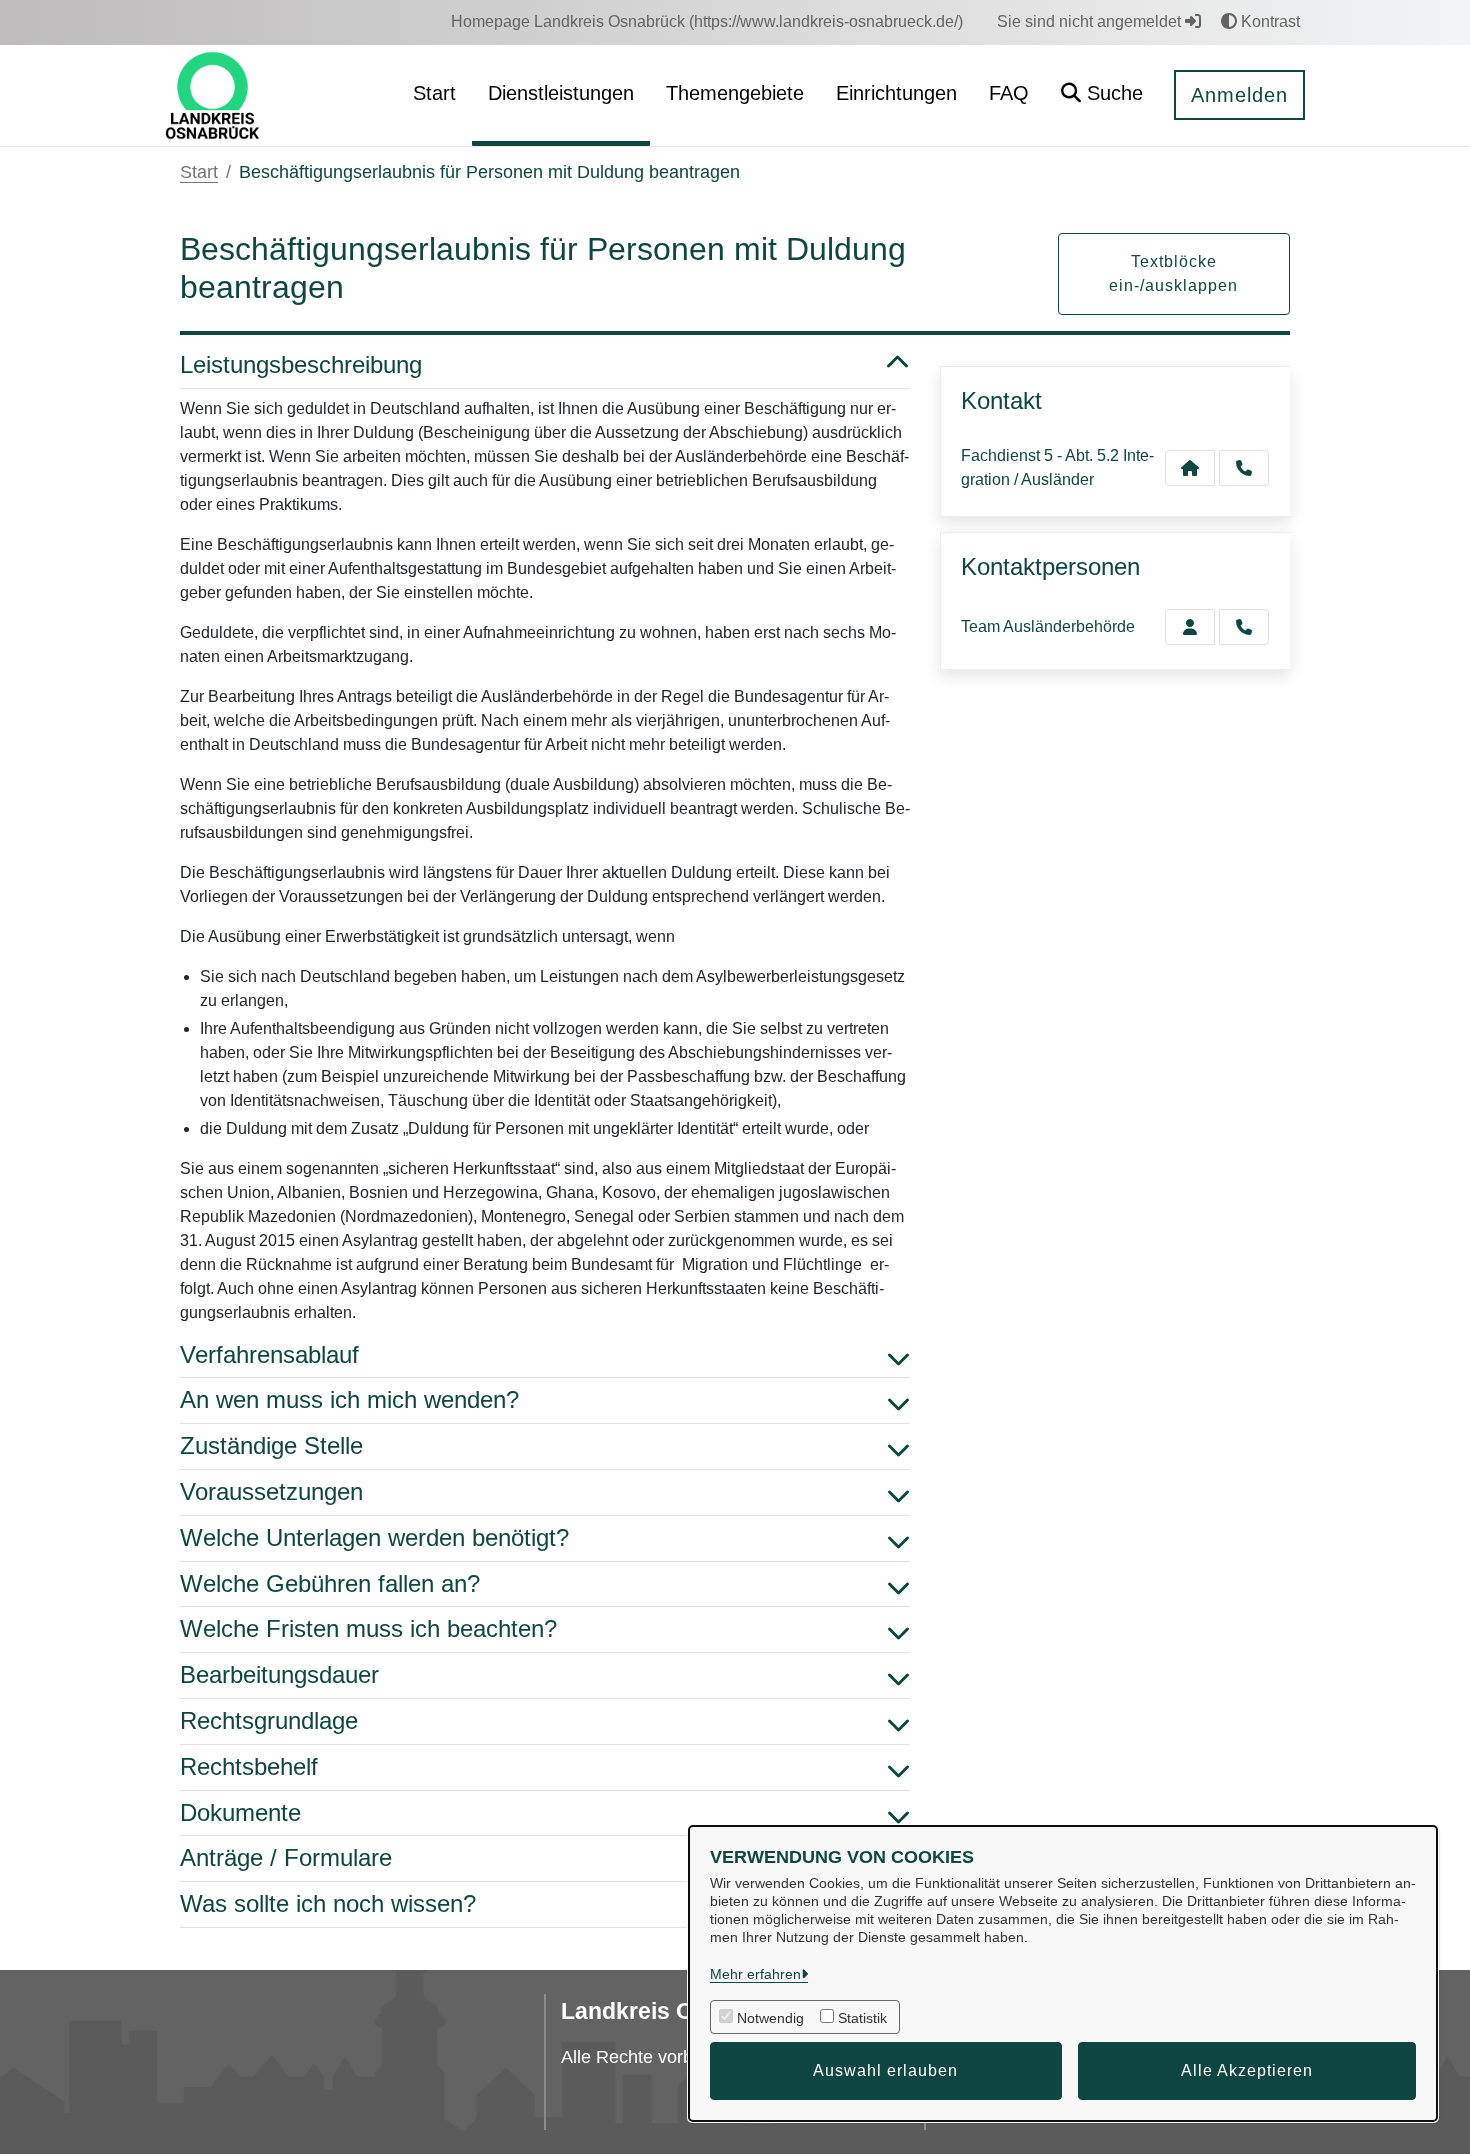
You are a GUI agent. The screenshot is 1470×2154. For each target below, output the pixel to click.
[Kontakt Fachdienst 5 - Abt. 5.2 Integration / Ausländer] (1190, 468)
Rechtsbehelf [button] (249, 1766)
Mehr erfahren (755, 1974)
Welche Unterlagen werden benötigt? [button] (374, 1537)
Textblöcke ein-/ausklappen (1173, 273)
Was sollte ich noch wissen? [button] (328, 1903)
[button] (1102, 95)
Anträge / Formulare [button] (286, 1857)
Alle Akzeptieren (1247, 2070)
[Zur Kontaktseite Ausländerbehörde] (1190, 627)
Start (199, 172)
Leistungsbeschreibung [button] (301, 364)
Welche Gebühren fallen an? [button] (330, 1583)
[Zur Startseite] (212, 94)
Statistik (862, 2018)
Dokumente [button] (240, 1812)
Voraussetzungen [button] (271, 1491)
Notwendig (770, 2018)
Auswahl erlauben (885, 2070)
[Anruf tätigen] (1244, 468)
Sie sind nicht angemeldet (1091, 21)
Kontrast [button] (1268, 21)
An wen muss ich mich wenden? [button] (349, 1399)
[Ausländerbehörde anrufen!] (1244, 627)
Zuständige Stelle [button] (271, 1445)
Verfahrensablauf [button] (269, 1354)
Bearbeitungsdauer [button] (279, 1674)
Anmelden (1239, 95)
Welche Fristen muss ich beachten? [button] (368, 1628)
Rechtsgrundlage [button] (269, 1720)
